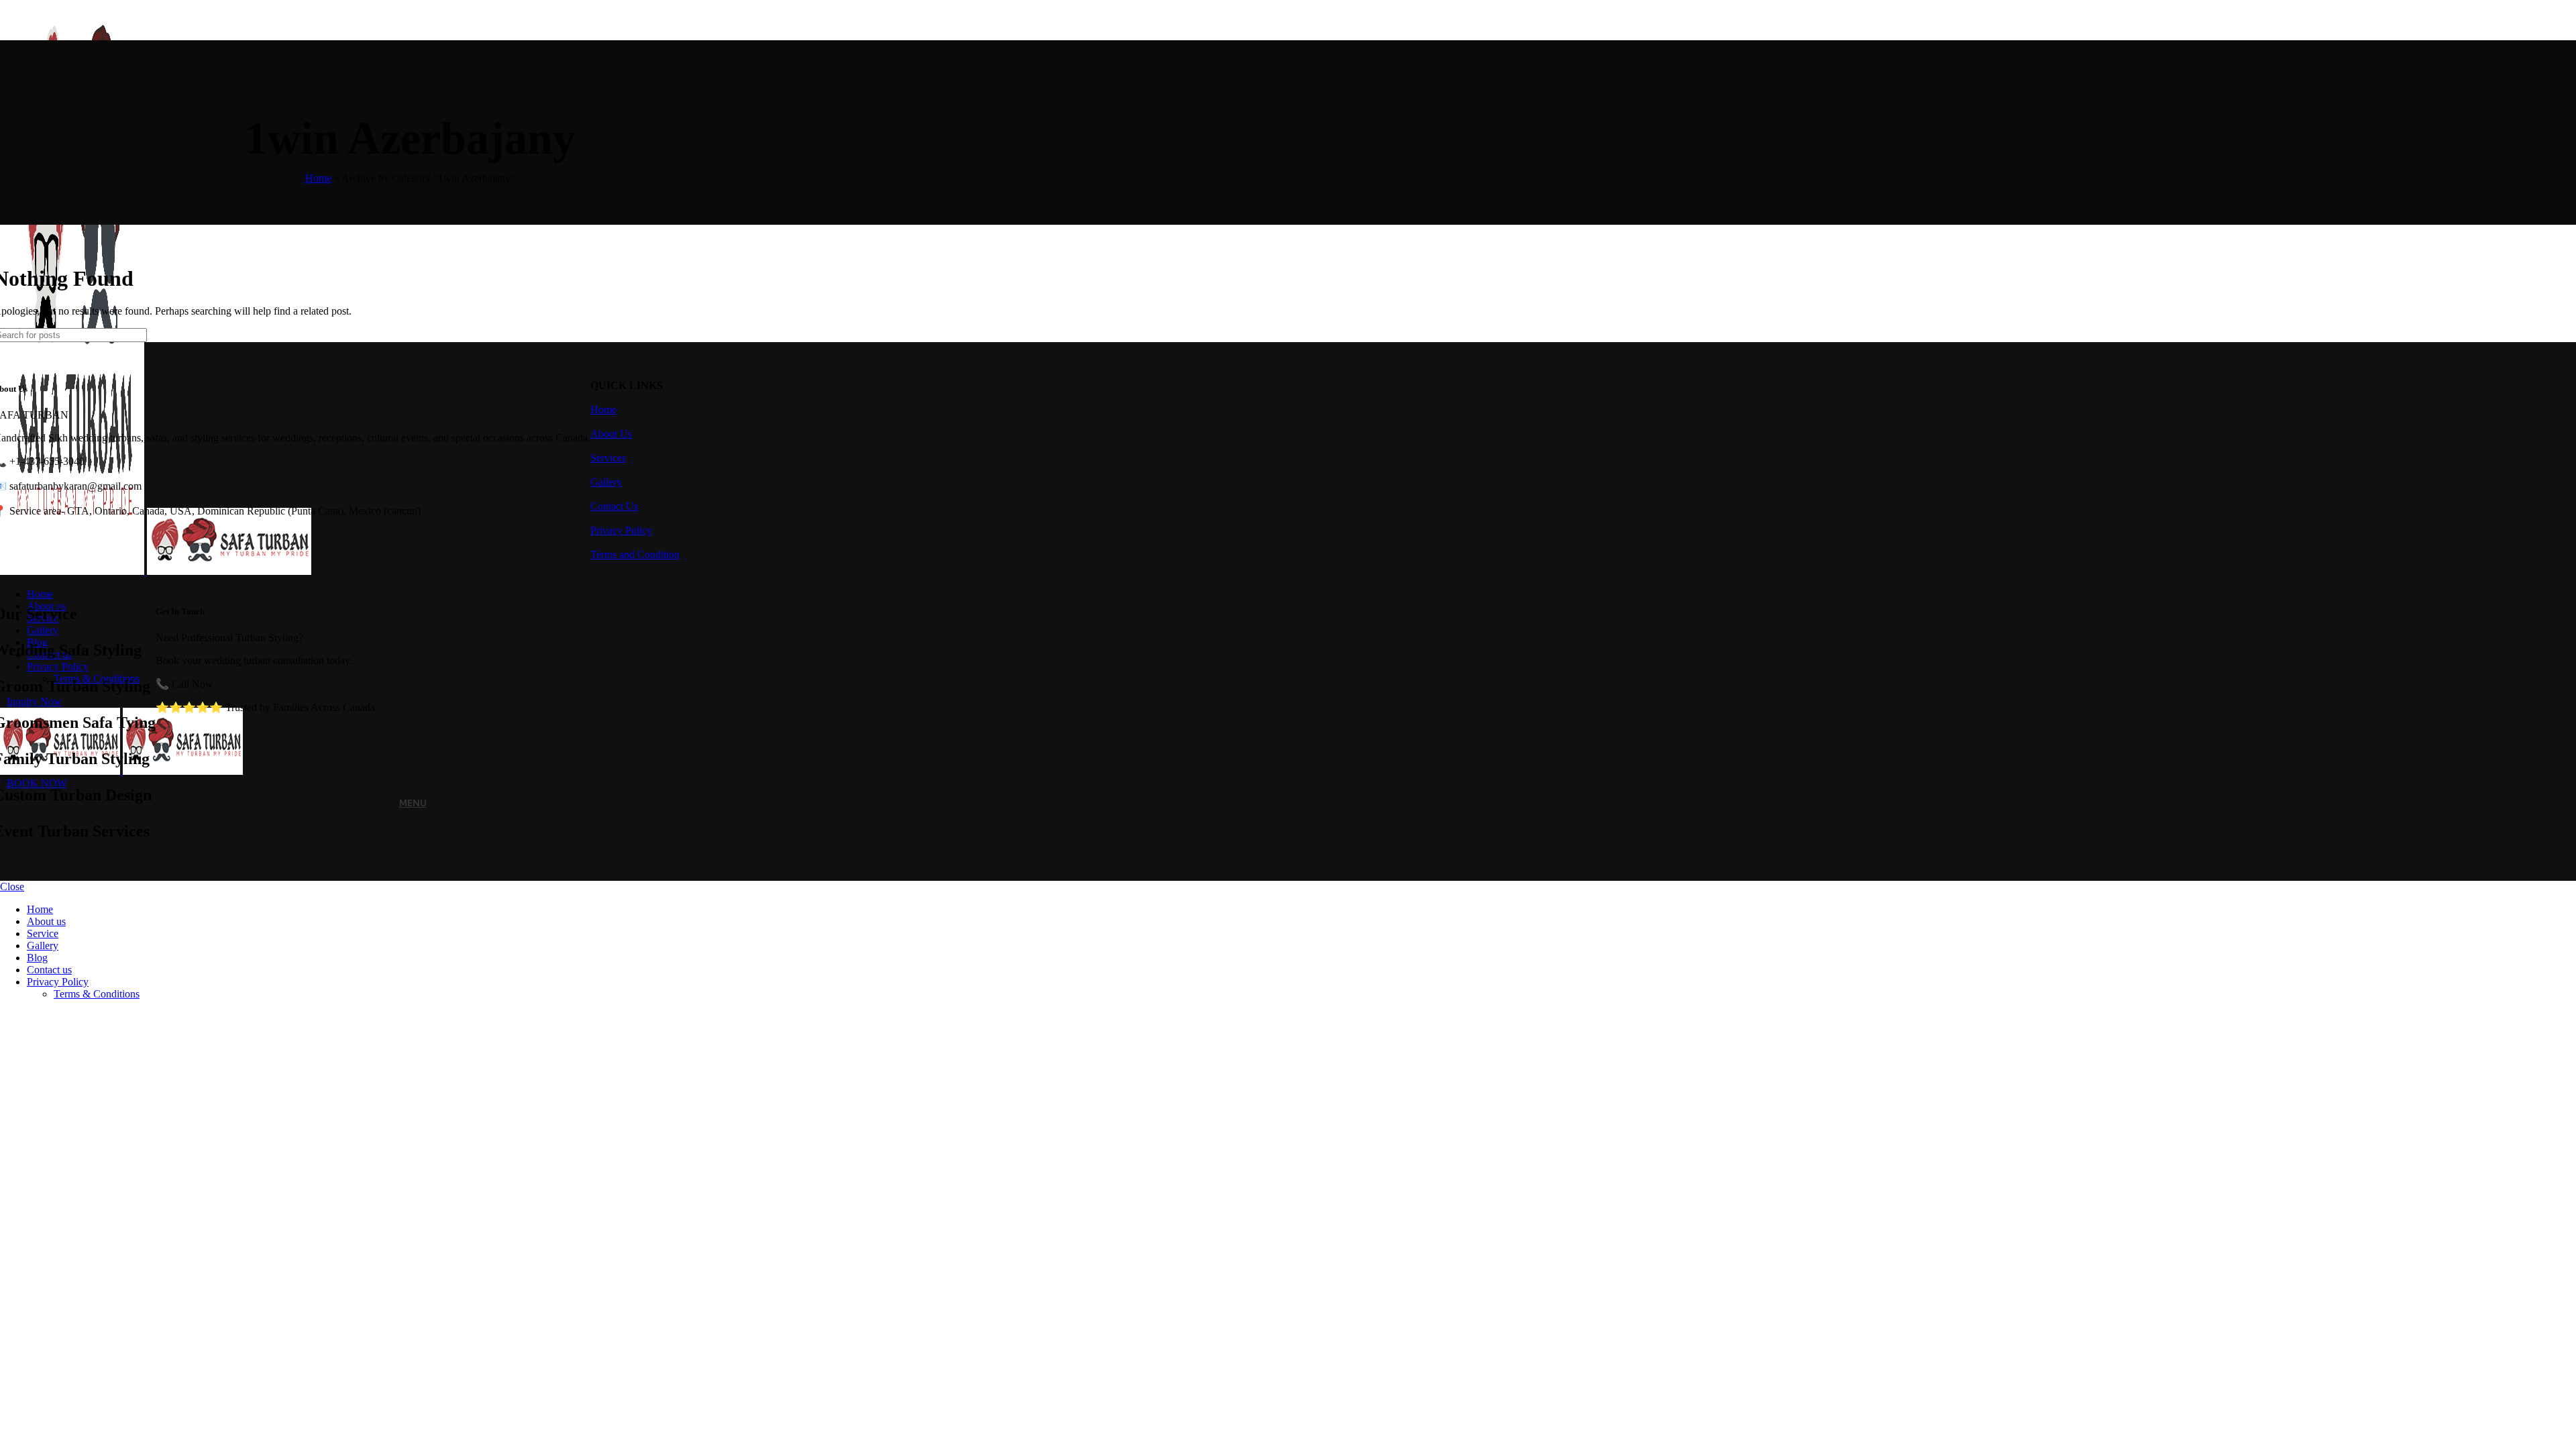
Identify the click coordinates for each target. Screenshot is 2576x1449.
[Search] (336, 335)
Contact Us (614, 506)
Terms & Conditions (97, 994)
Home (318, 178)
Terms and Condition (635, 554)
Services (608, 458)
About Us (611, 434)
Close (12, 887)
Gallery (606, 482)
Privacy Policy (621, 530)
